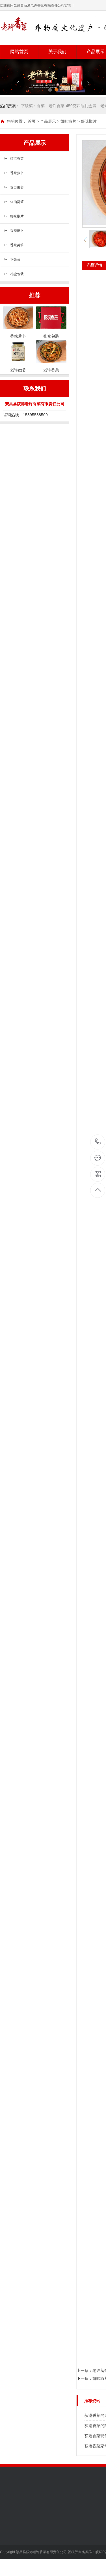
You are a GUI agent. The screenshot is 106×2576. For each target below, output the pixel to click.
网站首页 (19, 52)
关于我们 (57, 52)
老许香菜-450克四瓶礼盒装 (73, 106)
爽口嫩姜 (17, 187)
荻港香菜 (17, 159)
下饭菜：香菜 (33, 106)
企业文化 (8, 2536)
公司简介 (8, 2527)
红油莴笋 (17, 202)
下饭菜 (15, 260)
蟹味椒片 (68, 121)
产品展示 (48, 121)
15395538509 (98, 1142)
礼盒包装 (17, 274)
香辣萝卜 (17, 173)
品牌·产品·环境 (13, 2544)
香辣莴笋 (17, 245)
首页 (32, 121)
